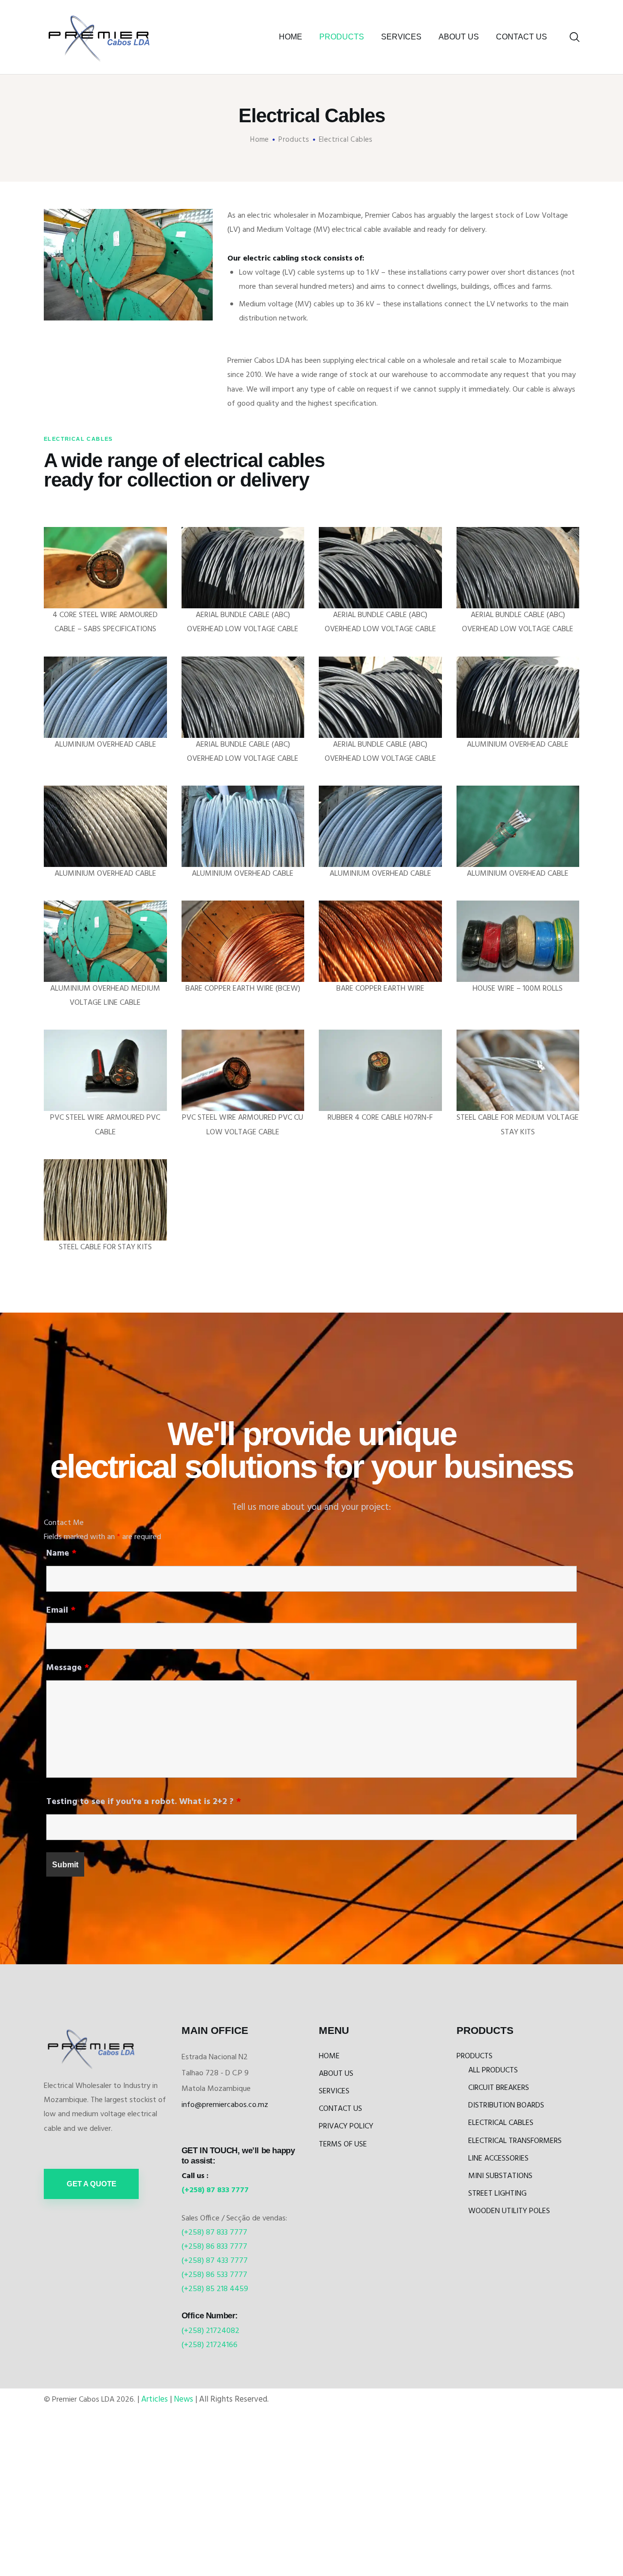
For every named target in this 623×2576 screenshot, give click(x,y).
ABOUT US (336, 2074)
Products (294, 140)
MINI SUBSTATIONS (500, 2176)
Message (68, 1668)
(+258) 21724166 (210, 2345)
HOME (329, 2056)
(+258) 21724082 (211, 2331)
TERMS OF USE (343, 2144)
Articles (155, 2399)
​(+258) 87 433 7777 (215, 2261)
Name (61, 1553)
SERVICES (334, 2091)
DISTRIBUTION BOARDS (506, 2106)
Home (260, 140)
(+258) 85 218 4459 (215, 2289)
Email (61, 1610)
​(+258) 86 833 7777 (214, 2247)
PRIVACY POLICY (346, 2126)
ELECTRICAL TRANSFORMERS (515, 2141)
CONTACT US (340, 2109)
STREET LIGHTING (497, 2194)
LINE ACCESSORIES (498, 2159)
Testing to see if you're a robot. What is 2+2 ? (144, 1802)
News (183, 2399)
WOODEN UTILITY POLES (509, 2211)
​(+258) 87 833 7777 (215, 2190)
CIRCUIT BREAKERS (499, 2088)
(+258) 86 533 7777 (214, 2275)
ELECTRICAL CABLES (501, 2123)
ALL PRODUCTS (493, 2070)
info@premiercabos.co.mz (225, 2105)
